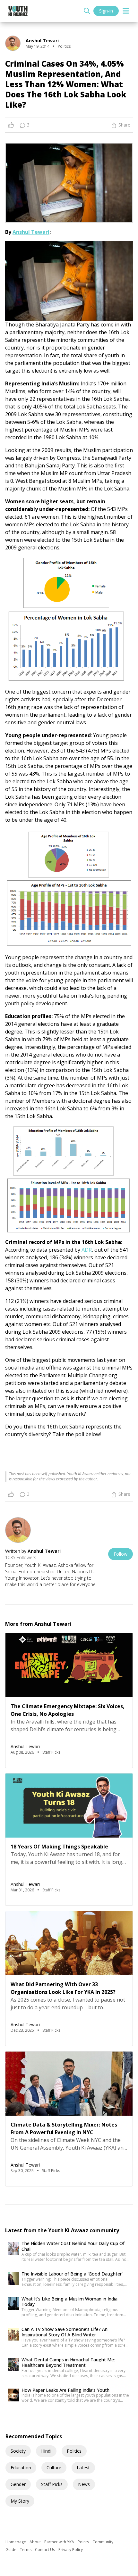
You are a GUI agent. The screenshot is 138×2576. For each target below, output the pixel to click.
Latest (83, 2468)
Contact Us (45, 2550)
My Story (20, 2501)
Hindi (46, 2451)
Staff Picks (52, 2484)
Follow (121, 1554)
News (84, 2484)
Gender (18, 2484)
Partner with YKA (60, 2542)
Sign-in (106, 11)
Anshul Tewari (31, 232)
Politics (74, 2451)
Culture (54, 2468)
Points (84, 2542)
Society (18, 2451)
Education (21, 2468)
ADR (87, 1250)
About (36, 2542)
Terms (26, 2550)
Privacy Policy (71, 2550)
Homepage (16, 2542)
